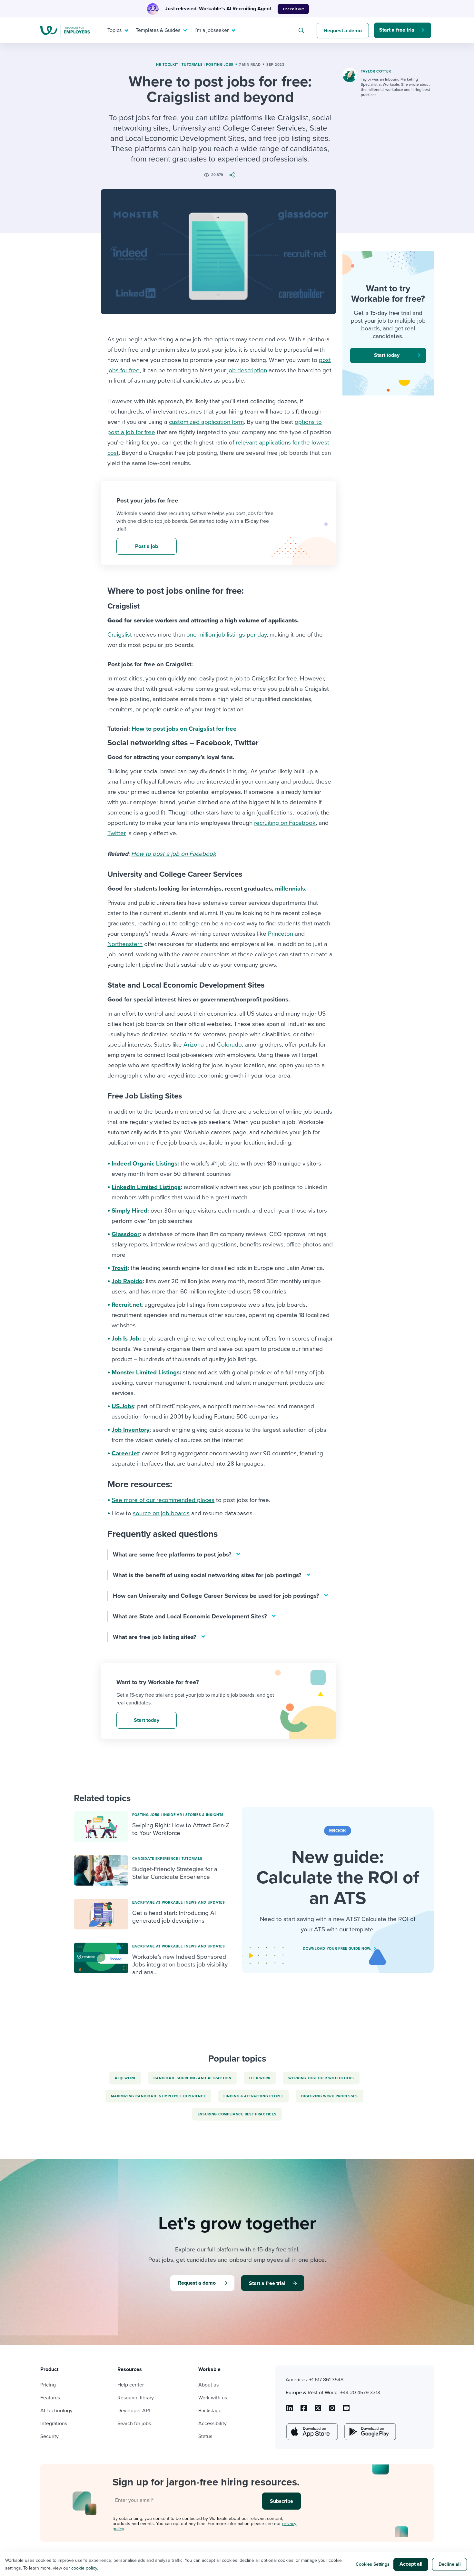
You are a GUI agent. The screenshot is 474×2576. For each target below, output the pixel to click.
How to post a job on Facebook (174, 854)
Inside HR (172, 1815)
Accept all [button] (411, 2564)
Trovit (119, 1268)
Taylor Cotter (376, 71)
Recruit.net (127, 1305)
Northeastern (125, 944)
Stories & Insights (205, 1815)
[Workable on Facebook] (304, 2410)
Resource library (136, 2398)
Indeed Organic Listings (144, 1164)
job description (247, 370)
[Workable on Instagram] (346, 2410)
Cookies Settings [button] (373, 2564)
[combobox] (302, 30)
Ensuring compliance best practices (237, 2114)
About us (208, 2385)
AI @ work (125, 2078)
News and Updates (205, 1903)
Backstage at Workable (158, 1903)
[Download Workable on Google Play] (370, 2432)
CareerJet (125, 1453)
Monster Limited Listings (146, 1372)
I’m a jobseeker (212, 30)
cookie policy (84, 2568)
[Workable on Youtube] (318, 2410)
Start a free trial (397, 30)
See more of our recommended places (163, 1500)
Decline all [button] (450, 2564)
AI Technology (56, 2411)
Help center (131, 2385)
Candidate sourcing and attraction (193, 2078)
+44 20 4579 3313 (360, 2393)
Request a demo (343, 31)
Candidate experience (155, 1859)
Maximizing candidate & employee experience (158, 2096)
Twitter (117, 833)
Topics (114, 30)
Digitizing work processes (330, 2096)
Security (49, 2436)
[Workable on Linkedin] (290, 2410)
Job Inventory (131, 1430)
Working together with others (321, 2078)
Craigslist (120, 635)
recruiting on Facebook (285, 823)
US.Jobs (123, 1406)
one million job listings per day (227, 635)
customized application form (206, 422)
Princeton (281, 934)
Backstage (210, 2411)
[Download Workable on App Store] (311, 2432)
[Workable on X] (332, 2410)
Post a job (147, 546)
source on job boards (161, 1513)
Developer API (134, 2411)
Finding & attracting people (253, 2096)
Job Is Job (125, 1339)
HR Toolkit (167, 65)
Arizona (194, 1045)
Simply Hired (129, 1211)
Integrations (54, 2424)
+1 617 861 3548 (326, 2380)
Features (50, 2398)
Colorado (229, 1045)
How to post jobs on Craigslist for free (184, 729)
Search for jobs (134, 2424)
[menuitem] (116, 30)
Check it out (293, 9)
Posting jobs (220, 65)
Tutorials (192, 65)
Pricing (48, 2385)
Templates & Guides (158, 30)
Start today (147, 1720)
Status (205, 2436)
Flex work (260, 2078)
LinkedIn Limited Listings (146, 1187)
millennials (290, 889)
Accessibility (212, 2424)
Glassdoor (126, 1234)
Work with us (213, 2398)
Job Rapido (127, 1281)
